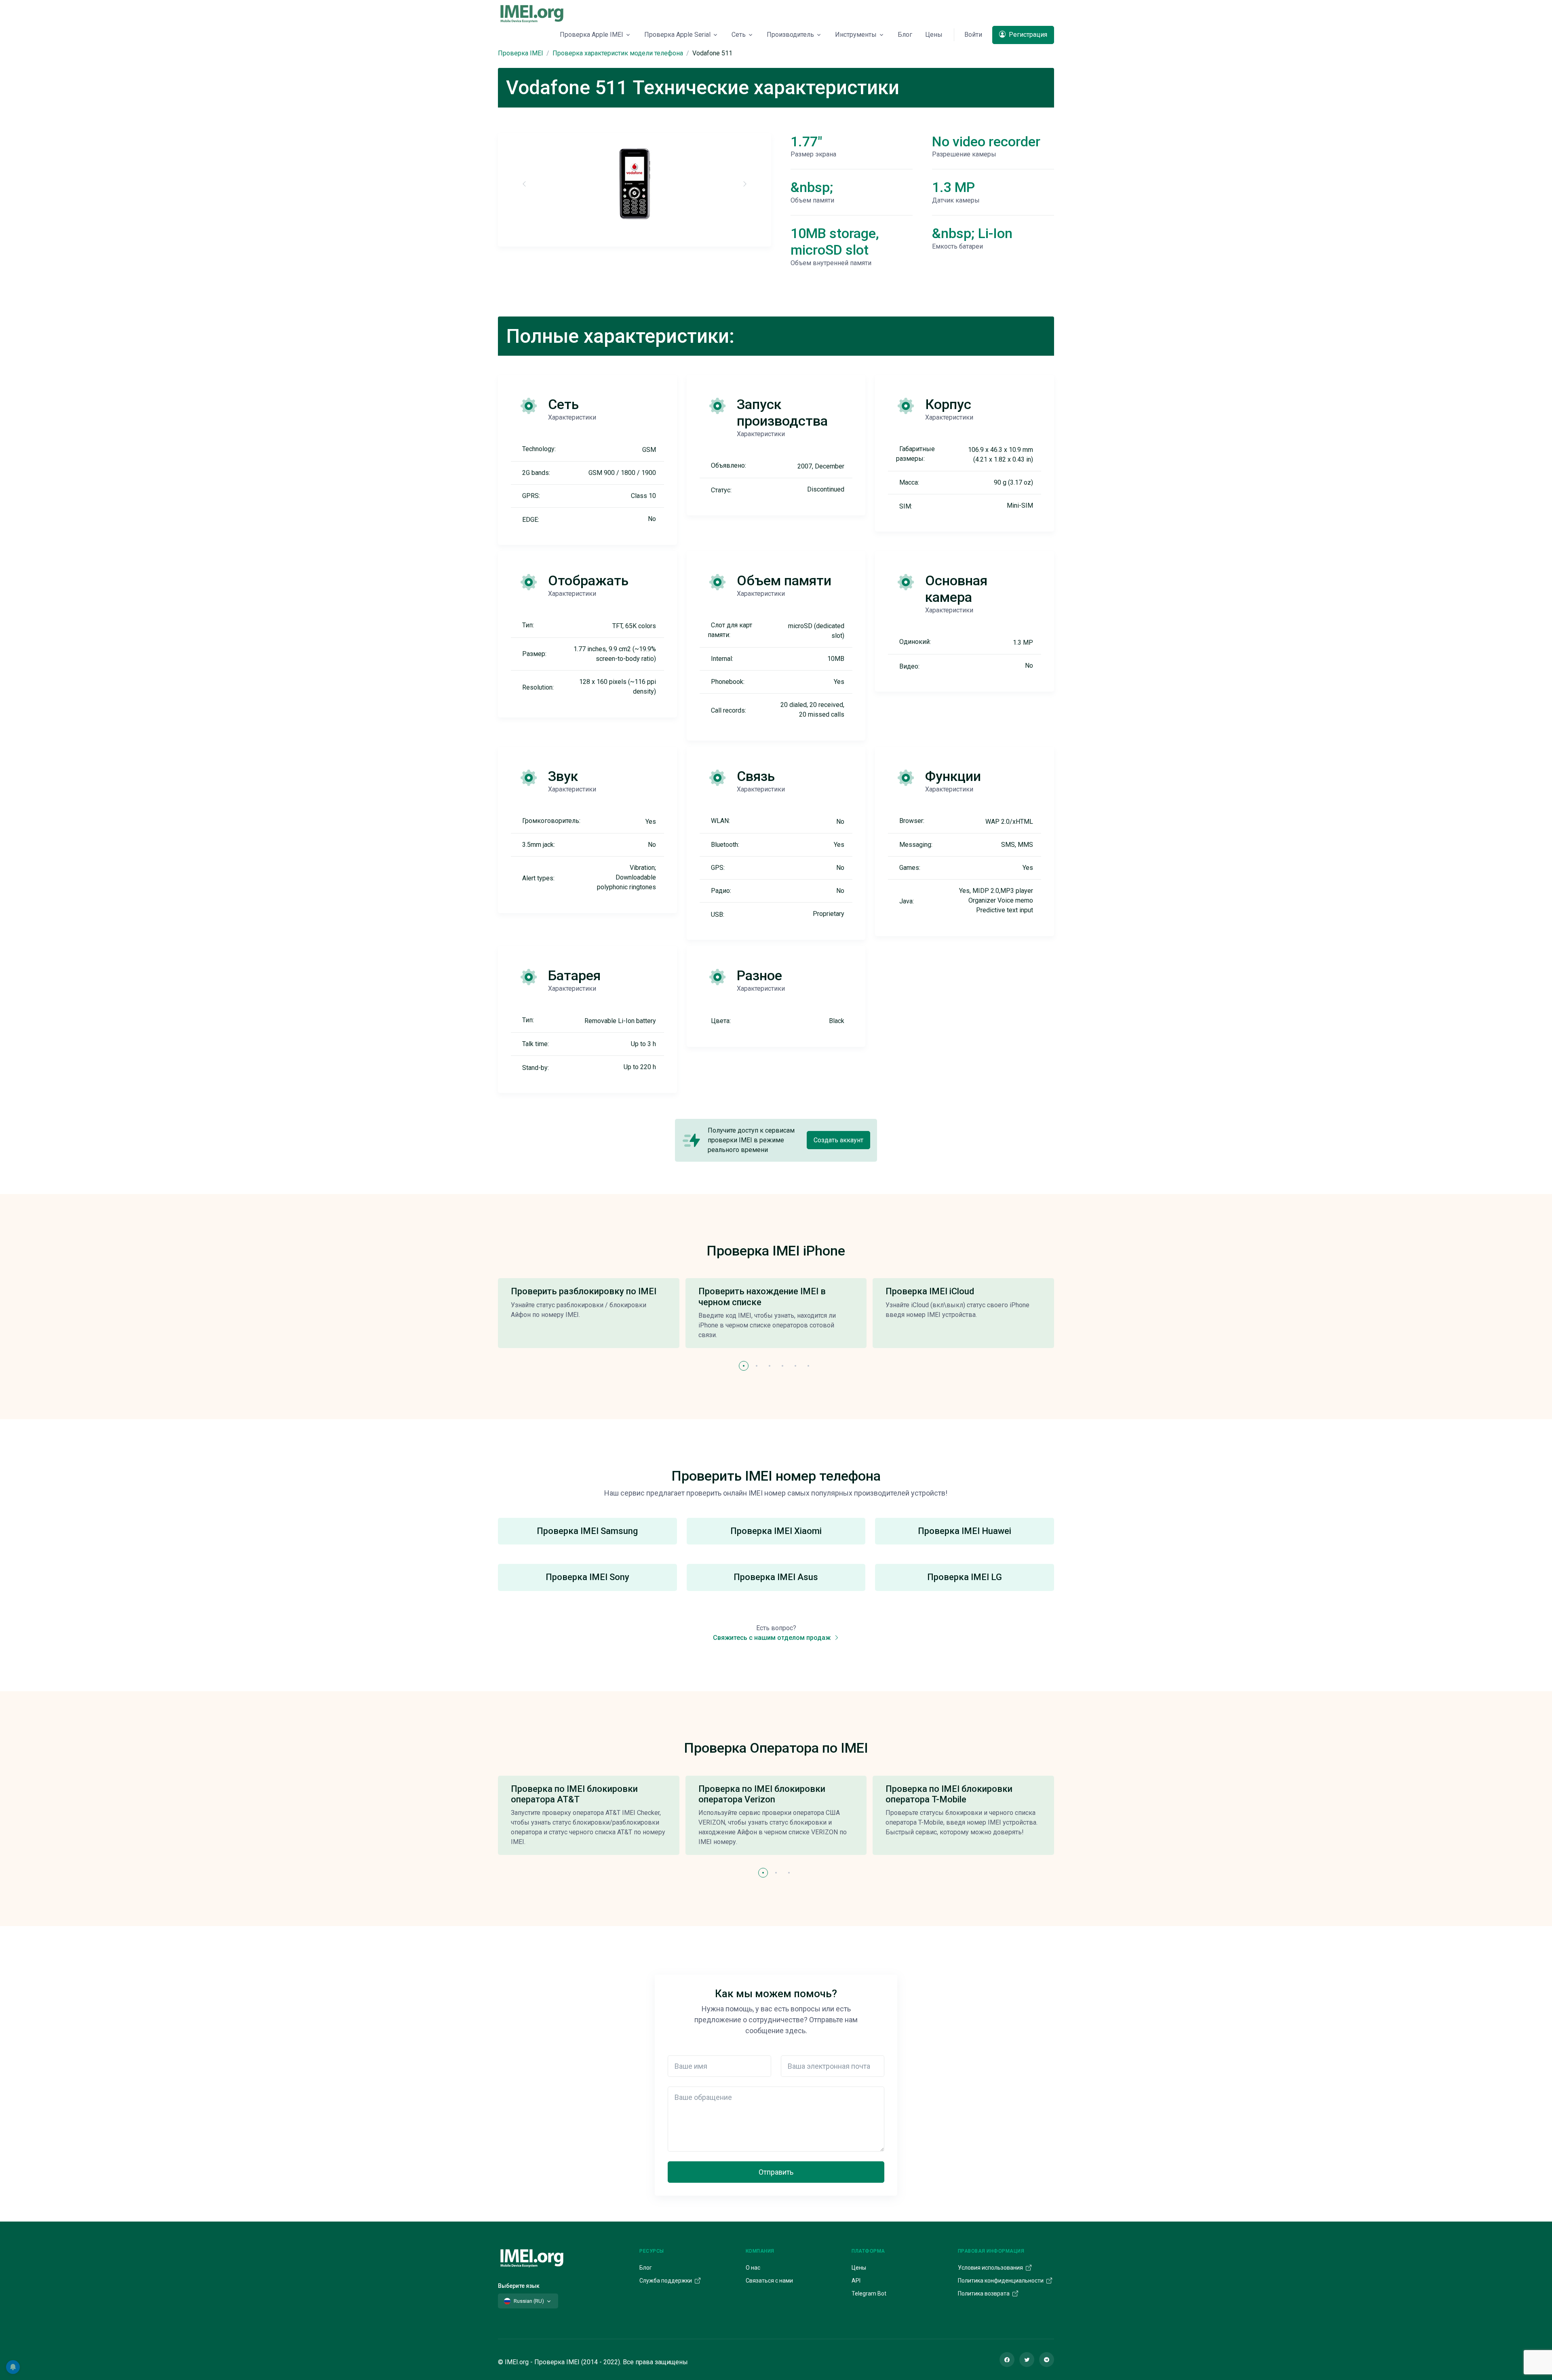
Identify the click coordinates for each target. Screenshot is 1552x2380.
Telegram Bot (869, 2293)
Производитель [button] (790, 35)
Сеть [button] (739, 35)
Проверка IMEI (521, 53)
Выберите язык (519, 2286)
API (856, 2281)
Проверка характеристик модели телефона (618, 53)
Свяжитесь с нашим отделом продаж (773, 1638)
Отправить (776, 2172)
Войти (973, 35)
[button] (744, 1366)
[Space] (532, 2257)
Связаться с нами (769, 2281)
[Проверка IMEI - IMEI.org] (532, 13)
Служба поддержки (666, 2281)
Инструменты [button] (856, 35)
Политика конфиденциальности (1001, 2281)
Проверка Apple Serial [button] (677, 35)
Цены (934, 35)
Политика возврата (984, 2293)
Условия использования (991, 2268)
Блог (905, 35)
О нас (753, 2268)
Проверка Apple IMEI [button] (591, 35)
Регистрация (1027, 35)
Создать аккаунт (838, 1140)
